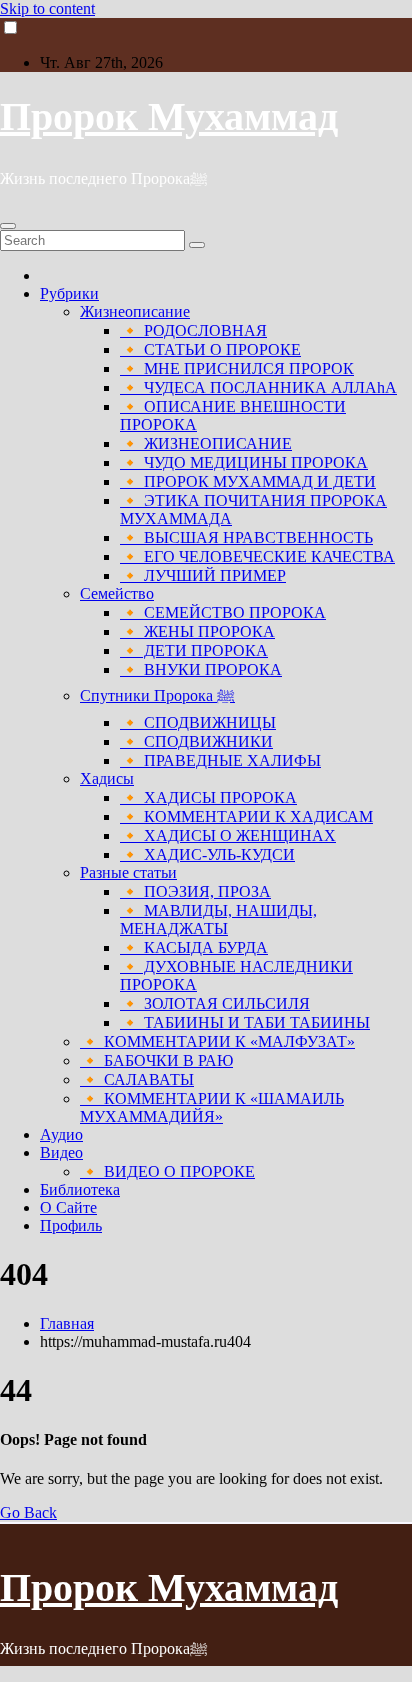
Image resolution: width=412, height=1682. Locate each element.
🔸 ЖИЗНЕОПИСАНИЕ (206, 443)
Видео (61, 1152)
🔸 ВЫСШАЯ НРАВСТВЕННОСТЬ (246, 537)
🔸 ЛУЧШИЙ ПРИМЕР (203, 575)
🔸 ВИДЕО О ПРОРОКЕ (167, 1171)
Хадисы (107, 778)
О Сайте (68, 1207)
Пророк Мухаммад (169, 116)
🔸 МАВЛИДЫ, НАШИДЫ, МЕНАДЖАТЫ (218, 919)
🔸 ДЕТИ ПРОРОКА (194, 650)
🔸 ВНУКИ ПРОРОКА (201, 669)
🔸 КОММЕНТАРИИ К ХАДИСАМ (246, 816)
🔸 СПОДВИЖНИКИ (196, 741)
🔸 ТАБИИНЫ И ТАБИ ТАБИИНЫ (245, 1022)
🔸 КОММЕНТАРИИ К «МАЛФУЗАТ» (217, 1041)
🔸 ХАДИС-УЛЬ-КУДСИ (207, 854)
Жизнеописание (135, 311)
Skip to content (47, 8)
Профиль (71, 1225)
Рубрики (69, 293)
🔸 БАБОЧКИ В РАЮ (156, 1060)
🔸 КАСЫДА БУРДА (194, 947)
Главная (67, 1323)
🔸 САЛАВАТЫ (137, 1079)
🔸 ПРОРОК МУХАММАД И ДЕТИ (248, 481)
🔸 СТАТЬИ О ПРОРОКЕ (210, 349)
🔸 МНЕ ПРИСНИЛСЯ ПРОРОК (237, 368)
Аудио (61, 1134)
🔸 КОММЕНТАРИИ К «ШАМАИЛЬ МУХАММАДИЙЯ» (212, 1107)
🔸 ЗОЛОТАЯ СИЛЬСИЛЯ (215, 1003)
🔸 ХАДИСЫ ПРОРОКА (208, 797)
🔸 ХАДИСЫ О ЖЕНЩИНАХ (228, 835)
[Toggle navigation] (8, 226)
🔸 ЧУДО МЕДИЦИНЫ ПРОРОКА (244, 462)
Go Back (28, 1512)
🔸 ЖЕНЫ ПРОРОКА (197, 631)
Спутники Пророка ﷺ (157, 695)
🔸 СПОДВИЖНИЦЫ (198, 722)
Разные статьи (128, 872)
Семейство (117, 593)
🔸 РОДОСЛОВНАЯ (193, 330)
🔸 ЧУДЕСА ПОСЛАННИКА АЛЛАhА (258, 387)
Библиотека (80, 1189)
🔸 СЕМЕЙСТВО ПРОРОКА (223, 612)
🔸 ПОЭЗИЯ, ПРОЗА (195, 891)
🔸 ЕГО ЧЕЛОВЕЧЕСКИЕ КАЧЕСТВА (257, 556)
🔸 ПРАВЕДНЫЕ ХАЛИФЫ (220, 760)
